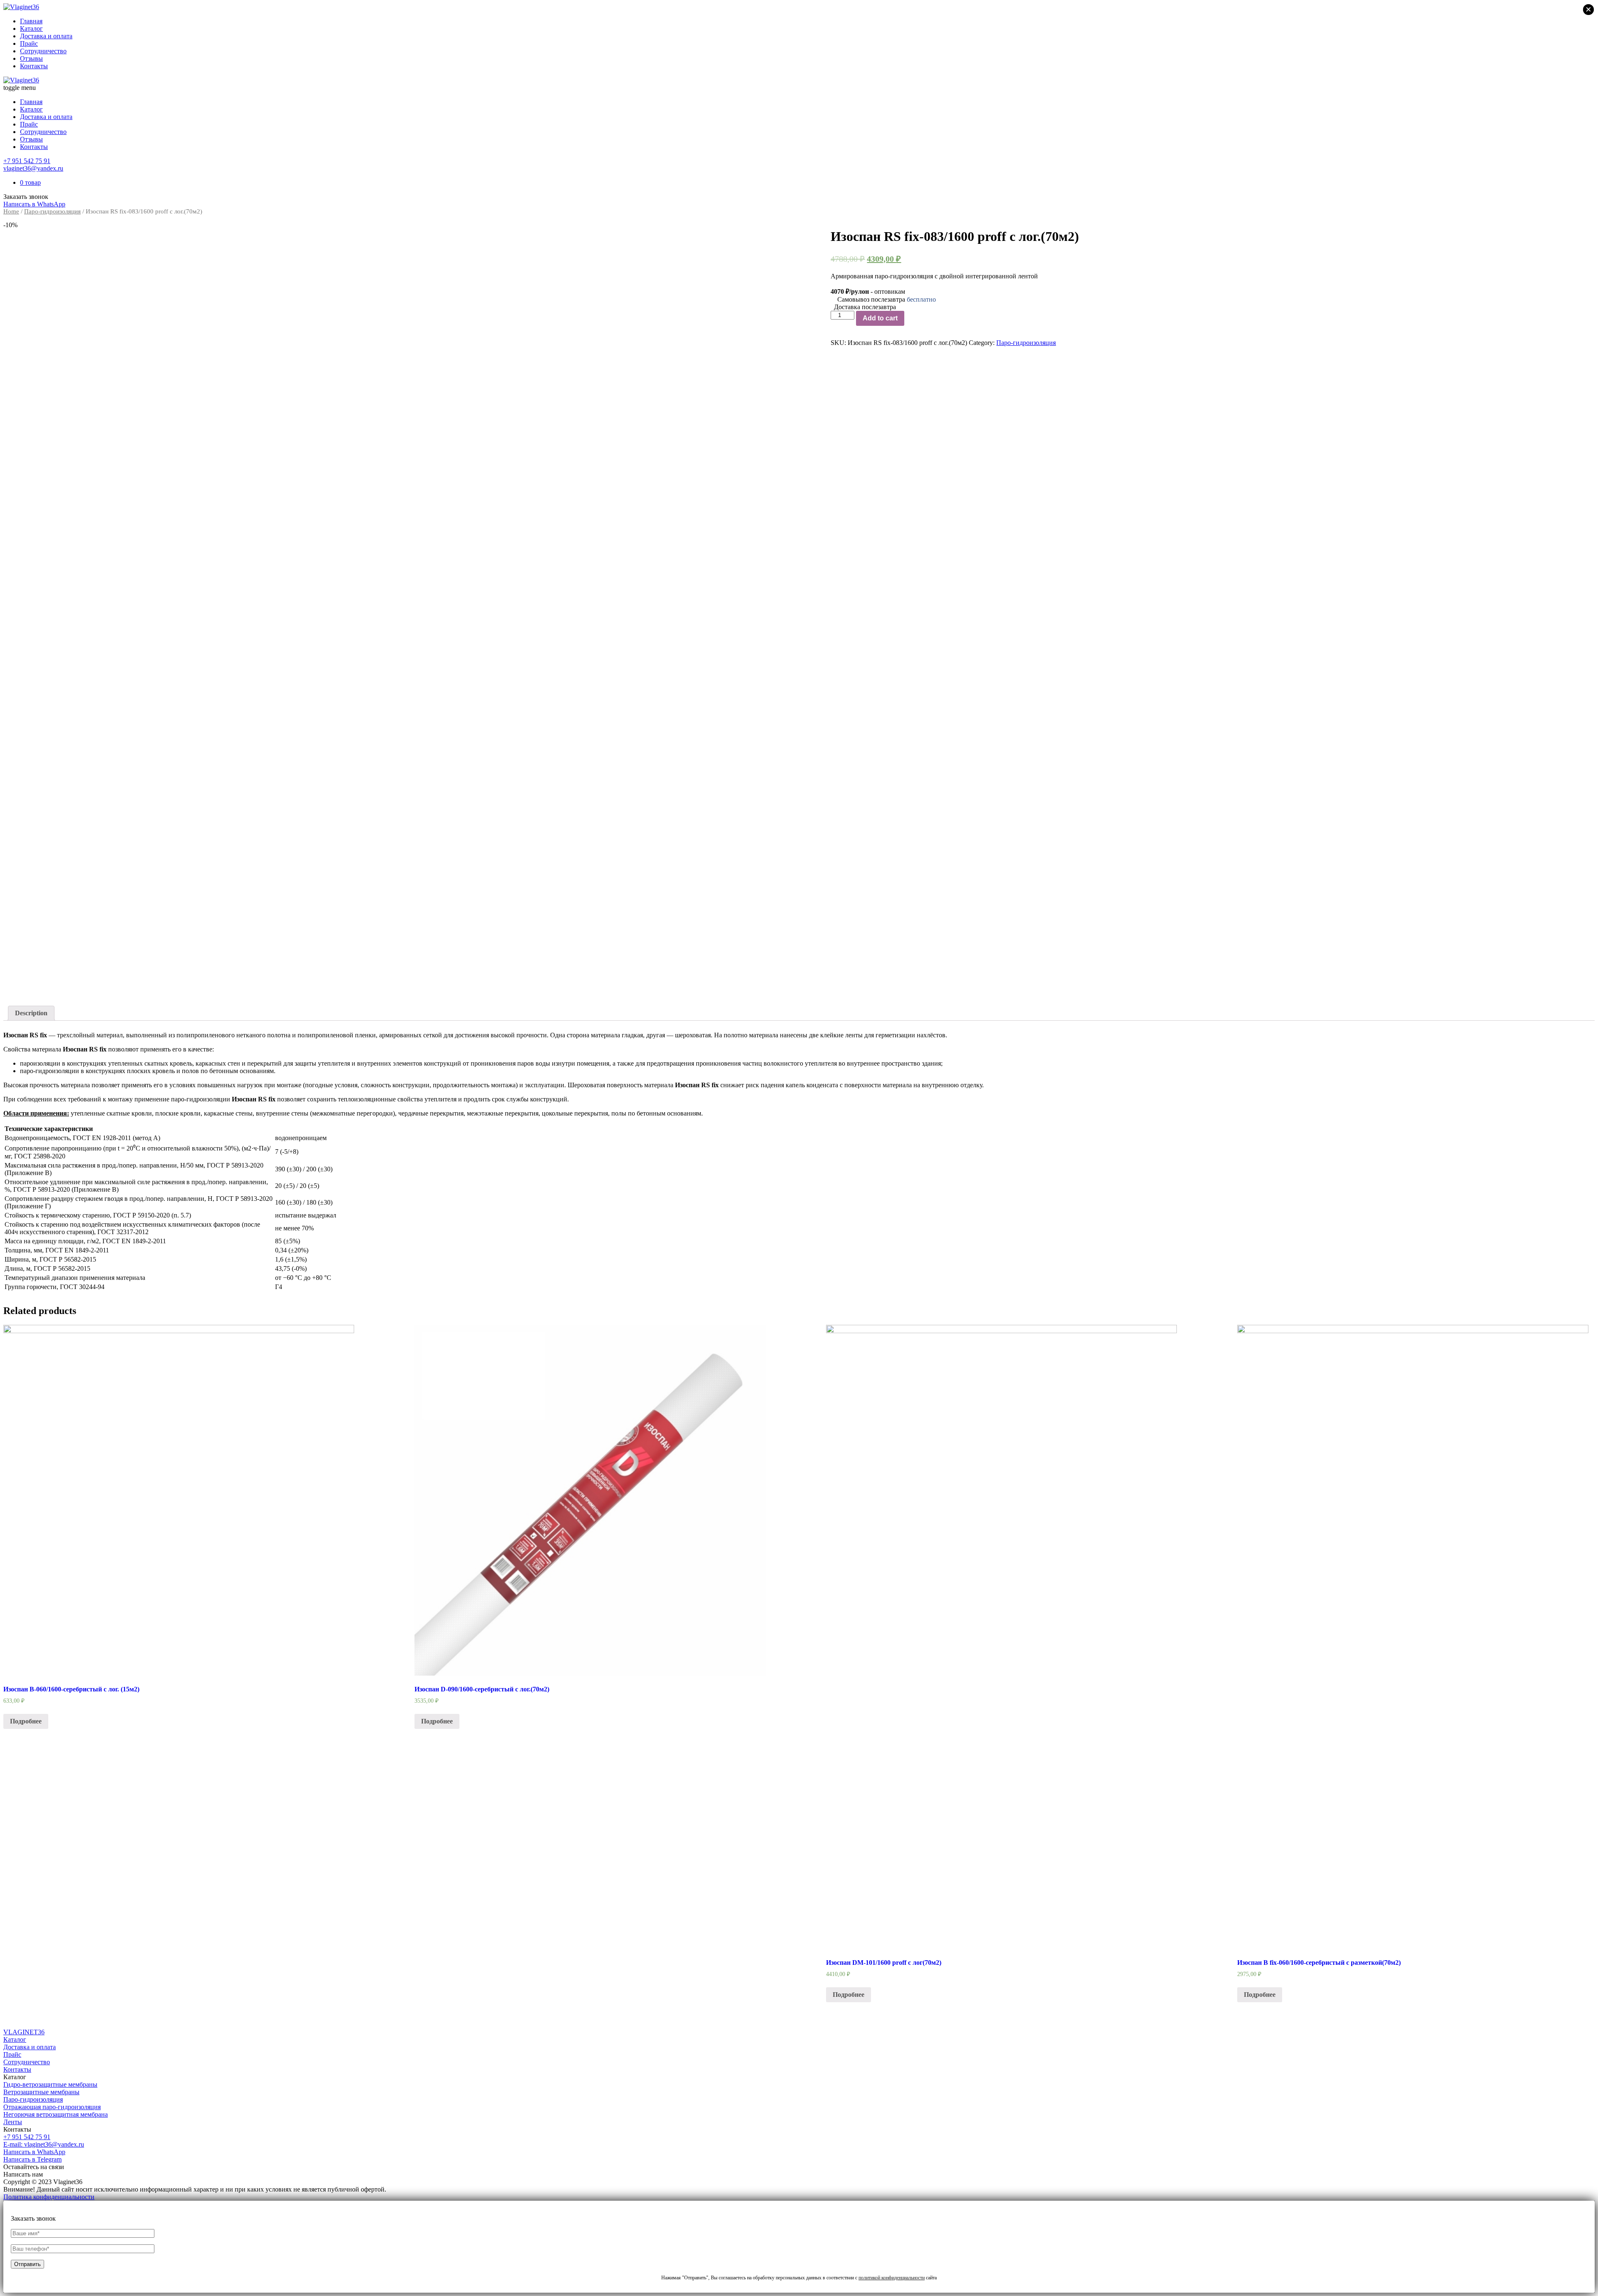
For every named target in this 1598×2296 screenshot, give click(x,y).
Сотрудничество (43, 51)
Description (31, 1013)
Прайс (29, 43)
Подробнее (26, 1721)
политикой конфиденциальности (892, 2278)
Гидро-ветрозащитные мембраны (50, 2084)
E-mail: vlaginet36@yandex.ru (44, 2144)
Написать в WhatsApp (34, 2152)
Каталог (31, 29)
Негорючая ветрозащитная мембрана (56, 2114)
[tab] (31, 1013)
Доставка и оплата (46, 36)
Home (11, 211)
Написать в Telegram (32, 2159)
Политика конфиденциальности (49, 2197)
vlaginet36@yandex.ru (33, 168)
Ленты (13, 2122)
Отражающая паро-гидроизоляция (52, 2107)
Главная (31, 21)
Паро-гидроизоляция (52, 211)
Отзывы (31, 58)
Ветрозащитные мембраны (41, 2092)
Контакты (34, 66)
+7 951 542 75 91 (27, 161)
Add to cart (880, 318)
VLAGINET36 (24, 2032)
